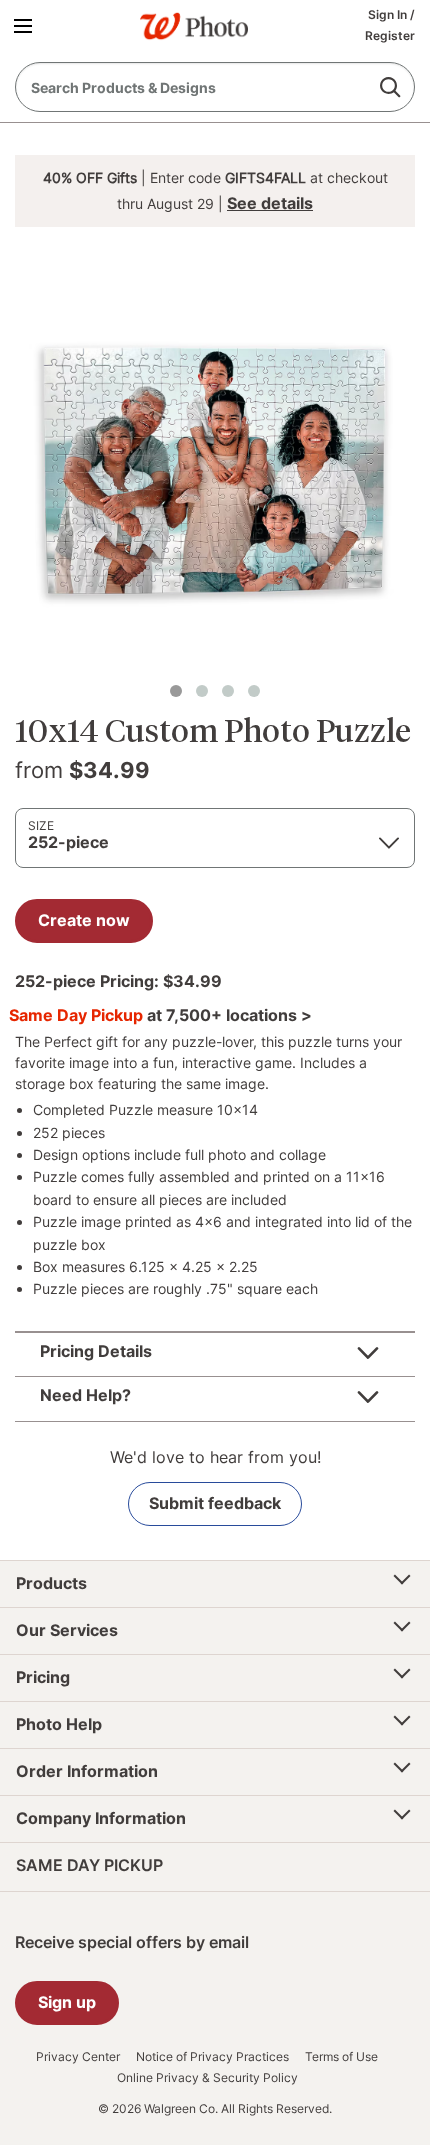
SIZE (41, 825)
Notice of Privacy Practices (212, 2057)
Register (390, 35)
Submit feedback (215, 1503)
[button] (26, 25)
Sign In (389, 14)
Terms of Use (341, 2057)
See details (270, 203)
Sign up (67, 2002)
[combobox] (215, 87)
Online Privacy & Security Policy (207, 2078)
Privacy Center (78, 2057)
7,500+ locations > (239, 1015)
